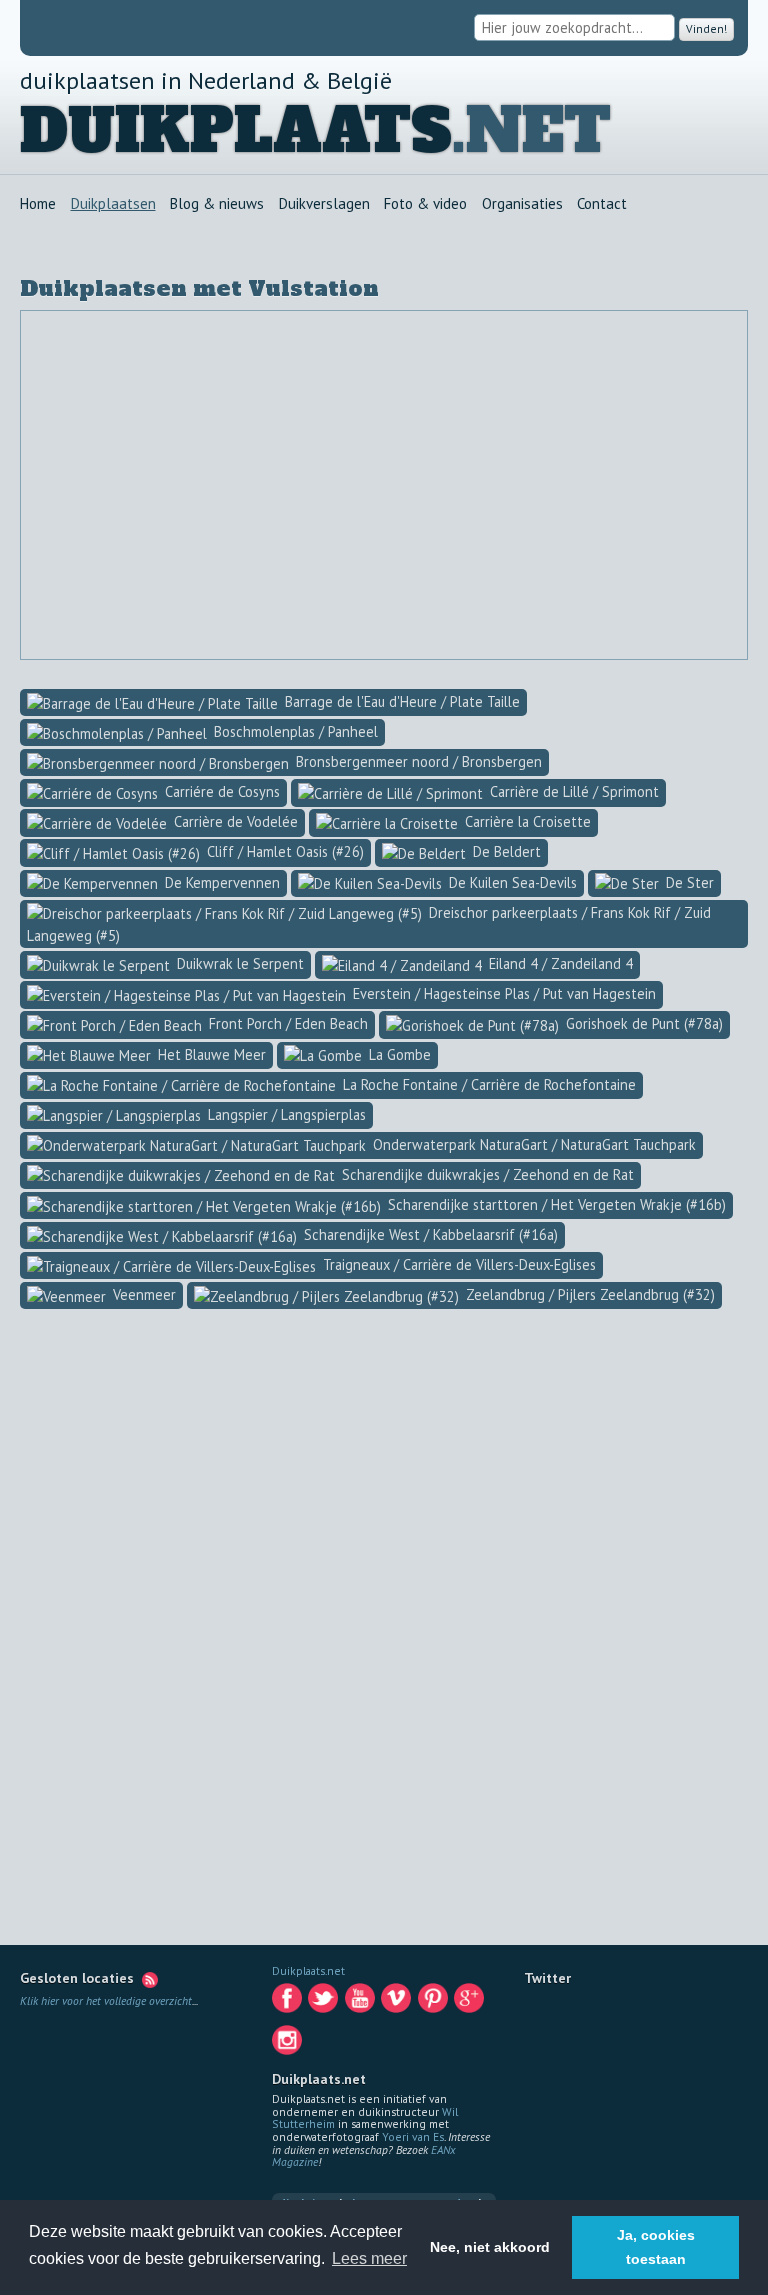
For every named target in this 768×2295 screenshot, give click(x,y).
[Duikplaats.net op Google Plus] (470, 2002)
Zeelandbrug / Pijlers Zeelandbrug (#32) (588, 1294)
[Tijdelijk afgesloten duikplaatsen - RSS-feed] (150, 1978)
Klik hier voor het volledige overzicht (106, 2000)
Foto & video (425, 204)
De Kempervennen (220, 882)
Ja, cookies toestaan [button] (656, 2247)
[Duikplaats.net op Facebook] (288, 2002)
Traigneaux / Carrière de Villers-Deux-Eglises (457, 1264)
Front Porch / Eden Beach (286, 1023)
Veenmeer (142, 1294)
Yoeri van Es (413, 2136)
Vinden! (705, 28)
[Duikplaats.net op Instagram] (288, 2044)
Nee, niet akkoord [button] (490, 2247)
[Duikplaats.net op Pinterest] (434, 2002)
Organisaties (522, 204)
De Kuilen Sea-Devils (511, 882)
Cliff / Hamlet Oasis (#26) (283, 851)
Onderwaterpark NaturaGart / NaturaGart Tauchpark (532, 1144)
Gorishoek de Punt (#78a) (642, 1023)
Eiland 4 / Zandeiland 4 (559, 963)
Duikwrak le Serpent (238, 963)
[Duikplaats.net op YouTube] (361, 2002)
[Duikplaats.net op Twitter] (324, 2002)
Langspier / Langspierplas (285, 1114)
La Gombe (398, 1054)
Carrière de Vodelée (234, 821)
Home (38, 204)
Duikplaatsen (113, 204)
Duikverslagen (324, 204)
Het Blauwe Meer (210, 1054)
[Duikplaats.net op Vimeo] (397, 2002)
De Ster (688, 882)
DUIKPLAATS (236, 132)
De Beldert (505, 851)
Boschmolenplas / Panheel (294, 731)
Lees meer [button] (369, 2258)
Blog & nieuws (217, 204)
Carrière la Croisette (526, 821)
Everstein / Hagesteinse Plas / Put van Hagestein (502, 993)
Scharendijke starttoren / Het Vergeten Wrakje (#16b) (555, 1204)
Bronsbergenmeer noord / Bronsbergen (417, 761)
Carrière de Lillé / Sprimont (572, 791)
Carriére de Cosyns (220, 791)
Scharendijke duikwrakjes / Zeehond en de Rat (486, 1174)
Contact (602, 204)
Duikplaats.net (308, 1970)
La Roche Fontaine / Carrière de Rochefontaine (487, 1084)
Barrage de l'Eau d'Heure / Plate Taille (400, 701)
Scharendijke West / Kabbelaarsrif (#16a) (429, 1234)
